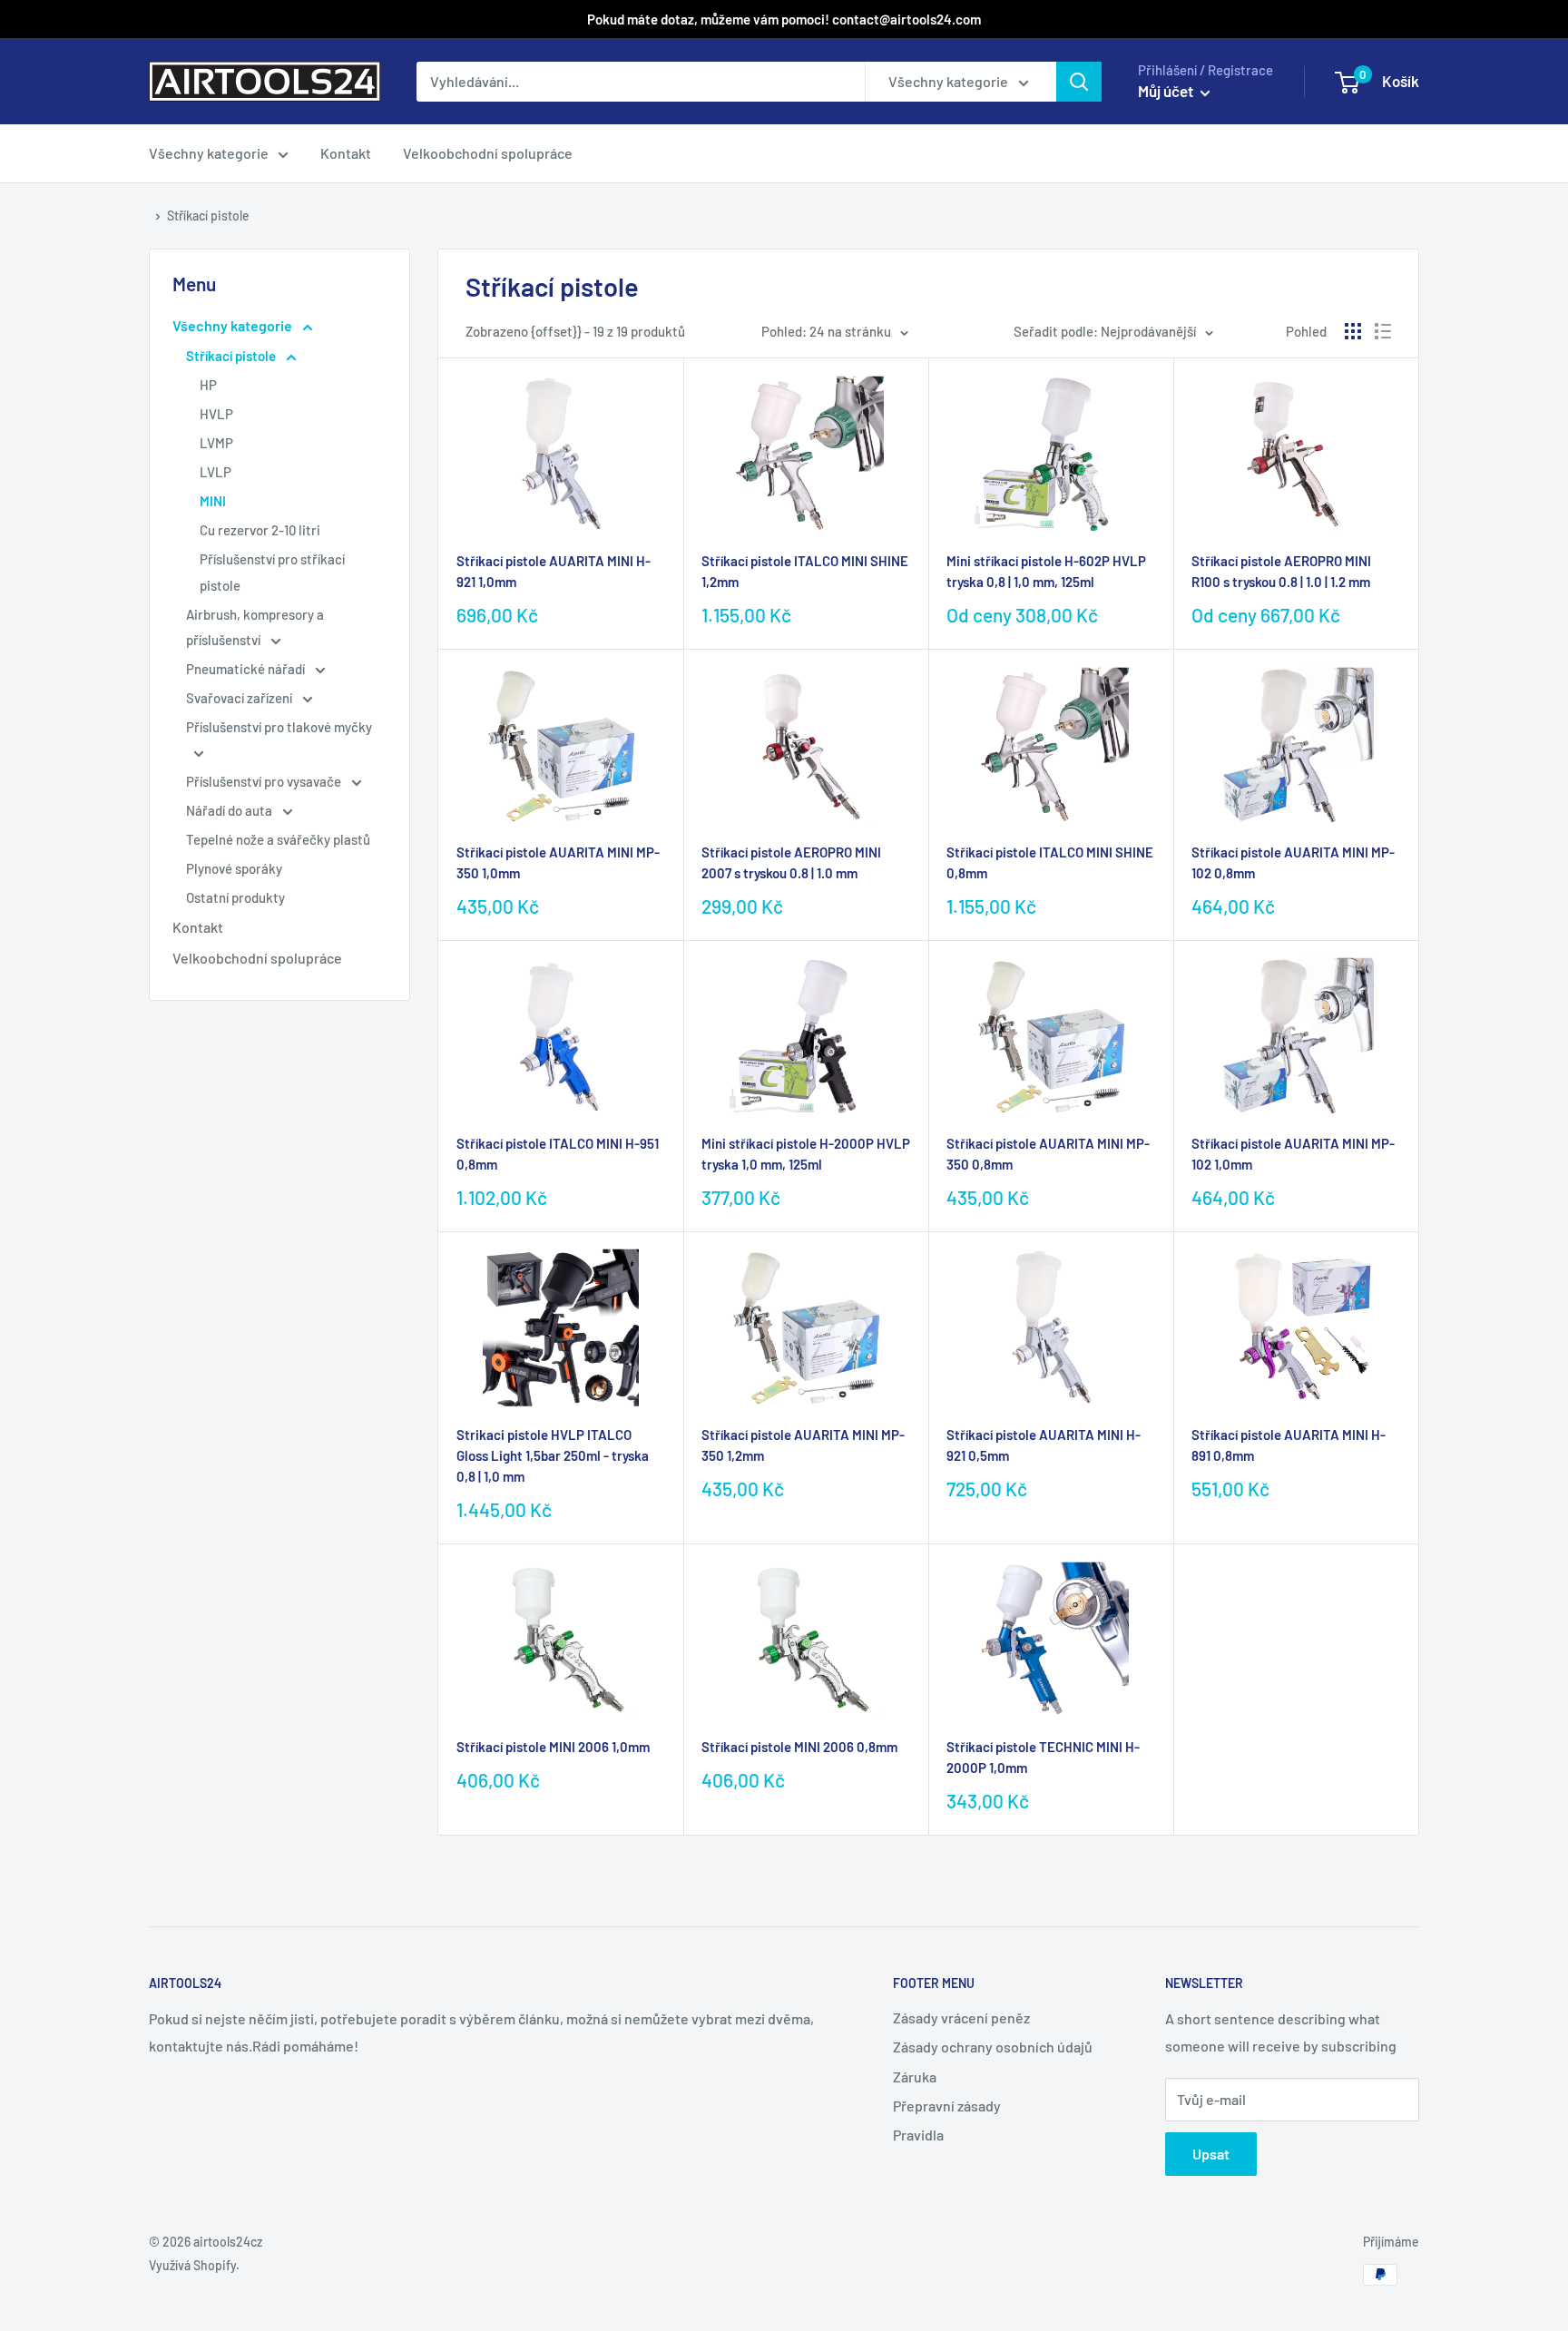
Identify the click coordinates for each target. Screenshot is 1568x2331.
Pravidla (918, 2135)
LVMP (216, 443)
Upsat (1211, 2154)
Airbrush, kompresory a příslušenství (255, 627)
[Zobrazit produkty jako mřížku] (1353, 331)
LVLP (216, 472)
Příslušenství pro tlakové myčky (279, 727)
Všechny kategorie (209, 153)
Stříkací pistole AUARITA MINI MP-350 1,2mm (803, 1445)
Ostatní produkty (235, 897)
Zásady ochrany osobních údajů (993, 2047)
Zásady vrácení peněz (961, 2018)
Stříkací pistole (208, 215)
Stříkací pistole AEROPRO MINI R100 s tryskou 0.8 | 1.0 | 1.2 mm (1281, 571)
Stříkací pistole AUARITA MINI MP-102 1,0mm (1293, 1154)
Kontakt (346, 153)
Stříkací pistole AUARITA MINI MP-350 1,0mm (558, 862)
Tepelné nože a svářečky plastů (278, 839)
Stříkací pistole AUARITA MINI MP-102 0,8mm (1293, 862)
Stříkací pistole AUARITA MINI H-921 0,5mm (1044, 1445)
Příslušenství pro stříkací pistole (272, 572)
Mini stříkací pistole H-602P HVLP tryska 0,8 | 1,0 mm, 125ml (1046, 571)
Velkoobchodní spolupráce (488, 153)
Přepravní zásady (947, 2106)
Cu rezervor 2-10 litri (260, 530)
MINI (213, 501)
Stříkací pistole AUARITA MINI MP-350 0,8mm (1048, 1154)
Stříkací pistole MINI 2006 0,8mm (799, 1747)
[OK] (1079, 82)
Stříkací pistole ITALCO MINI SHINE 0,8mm (1050, 862)
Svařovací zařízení (240, 698)
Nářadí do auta (230, 810)
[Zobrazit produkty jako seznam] (1383, 331)
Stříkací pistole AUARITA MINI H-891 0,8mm (1289, 1445)
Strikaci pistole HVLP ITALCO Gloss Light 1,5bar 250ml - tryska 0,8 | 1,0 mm (553, 1456)
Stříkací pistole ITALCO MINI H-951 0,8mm (558, 1154)
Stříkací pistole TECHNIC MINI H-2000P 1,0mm (1043, 1757)
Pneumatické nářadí (247, 669)
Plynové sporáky (234, 868)
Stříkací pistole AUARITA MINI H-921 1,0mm (554, 571)
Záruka (915, 2076)
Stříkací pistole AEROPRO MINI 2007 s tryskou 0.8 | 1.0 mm (791, 862)
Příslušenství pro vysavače (265, 781)
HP (208, 385)
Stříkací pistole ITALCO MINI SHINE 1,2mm (805, 571)
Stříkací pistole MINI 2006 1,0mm (553, 1747)
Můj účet (1167, 91)
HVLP (216, 414)
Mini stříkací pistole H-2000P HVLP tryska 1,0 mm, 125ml (806, 1154)
